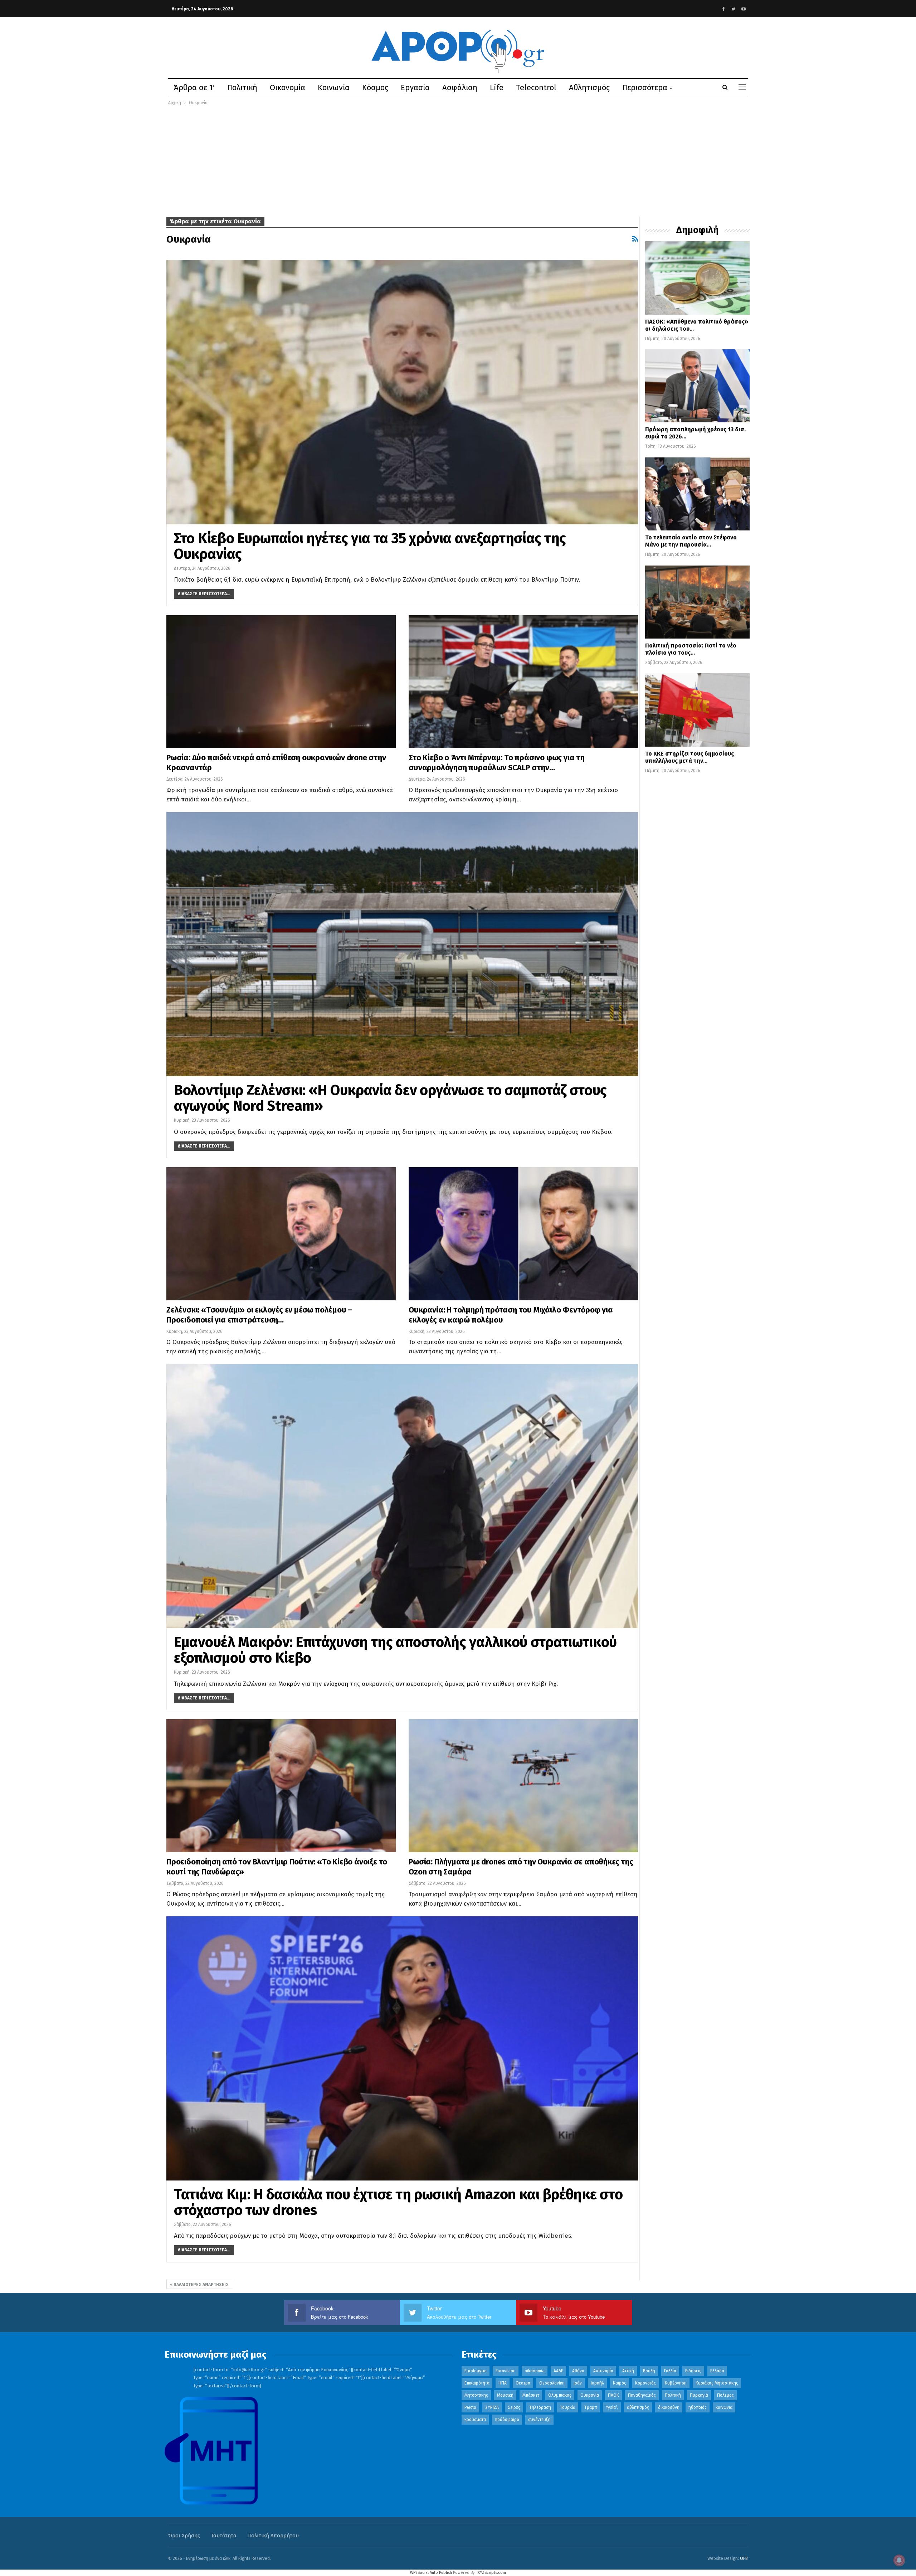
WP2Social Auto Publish (431, 2573)
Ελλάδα (717, 2371)
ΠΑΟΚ (613, 2395)
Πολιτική (242, 88)
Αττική (628, 2371)
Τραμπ (591, 2407)
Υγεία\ (612, 2407)
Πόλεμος (725, 2395)
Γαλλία (670, 2371)
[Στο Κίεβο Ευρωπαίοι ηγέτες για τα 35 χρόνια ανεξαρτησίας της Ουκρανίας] (402, 392)
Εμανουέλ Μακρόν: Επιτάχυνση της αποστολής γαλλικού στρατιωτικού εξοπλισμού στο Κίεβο (395, 1650)
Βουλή (649, 2371)
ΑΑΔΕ (558, 2371)
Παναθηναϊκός (642, 2395)
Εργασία (415, 88)
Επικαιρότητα (477, 2383)
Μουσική (505, 2395)
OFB (744, 2558)
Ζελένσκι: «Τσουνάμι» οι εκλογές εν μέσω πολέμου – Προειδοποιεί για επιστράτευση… (259, 1315)
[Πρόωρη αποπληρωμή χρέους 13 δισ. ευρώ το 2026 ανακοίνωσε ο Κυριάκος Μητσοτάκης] (697, 386)
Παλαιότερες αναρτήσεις (201, 2285)
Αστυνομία (603, 2371)
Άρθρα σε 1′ (194, 88)
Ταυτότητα (224, 2536)
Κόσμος (375, 88)
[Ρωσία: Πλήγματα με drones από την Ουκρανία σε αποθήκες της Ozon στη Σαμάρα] (523, 1786)
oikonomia (535, 2371)
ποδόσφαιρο (507, 2420)
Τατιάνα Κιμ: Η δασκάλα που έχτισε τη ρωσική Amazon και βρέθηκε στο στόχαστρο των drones (398, 2202)
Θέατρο (523, 2383)
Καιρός (620, 2383)
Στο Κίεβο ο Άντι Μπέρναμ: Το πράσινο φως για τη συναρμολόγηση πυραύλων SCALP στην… (497, 763)
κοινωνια (724, 2407)
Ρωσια (470, 2407)
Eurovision (506, 2371)
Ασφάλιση (460, 88)
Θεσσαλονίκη (552, 2383)
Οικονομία (288, 88)
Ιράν (578, 2383)
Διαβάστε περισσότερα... (204, 594)
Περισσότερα (645, 88)
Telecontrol (536, 88)
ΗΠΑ (503, 2383)
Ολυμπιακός (560, 2395)
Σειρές (514, 2407)
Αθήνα (578, 2371)
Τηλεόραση (540, 2407)
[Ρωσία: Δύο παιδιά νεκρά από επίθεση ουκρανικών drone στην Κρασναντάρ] (281, 682)
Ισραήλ (597, 2383)
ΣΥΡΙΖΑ (492, 2407)
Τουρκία (568, 2407)
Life (497, 88)
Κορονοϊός (645, 2383)
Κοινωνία (334, 88)
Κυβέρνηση (676, 2383)
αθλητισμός (638, 2407)
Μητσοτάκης (476, 2395)
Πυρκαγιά (699, 2395)
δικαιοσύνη (669, 2407)
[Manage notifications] (899, 2560)
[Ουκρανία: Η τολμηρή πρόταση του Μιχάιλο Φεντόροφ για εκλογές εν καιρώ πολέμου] (523, 1234)
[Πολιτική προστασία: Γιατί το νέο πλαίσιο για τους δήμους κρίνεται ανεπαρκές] (697, 602)
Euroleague (476, 2371)
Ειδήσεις (693, 2371)
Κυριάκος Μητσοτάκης (717, 2383)
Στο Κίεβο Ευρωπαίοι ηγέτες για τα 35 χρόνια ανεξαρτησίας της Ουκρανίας (370, 546)
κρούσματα (475, 2420)
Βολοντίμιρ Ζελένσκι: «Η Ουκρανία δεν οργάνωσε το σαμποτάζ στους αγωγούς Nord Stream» (390, 1098)
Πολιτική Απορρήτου (273, 2536)
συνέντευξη (539, 2420)
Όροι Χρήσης (184, 2536)
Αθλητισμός (589, 88)
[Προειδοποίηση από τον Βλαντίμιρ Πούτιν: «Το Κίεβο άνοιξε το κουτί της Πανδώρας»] (281, 1786)
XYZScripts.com (492, 2573)
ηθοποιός (698, 2407)
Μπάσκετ (531, 2395)
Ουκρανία (590, 2395)
